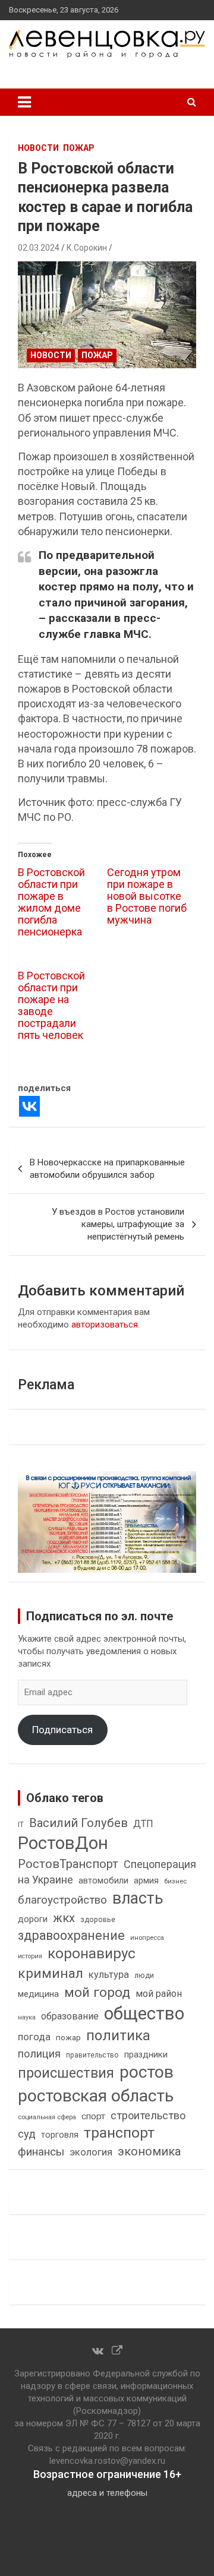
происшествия (66, 2073)
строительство (148, 2115)
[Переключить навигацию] (24, 102)
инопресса (147, 1938)
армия (146, 1881)
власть (138, 1898)
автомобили (103, 1880)
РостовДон (63, 1843)
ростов (147, 2072)
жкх (64, 1918)
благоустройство (62, 1900)
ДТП (143, 1824)
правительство (92, 2055)
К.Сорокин (87, 248)
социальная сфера (47, 2117)
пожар (79, 148)
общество (144, 2014)
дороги (33, 1919)
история (30, 1956)
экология (91, 2152)
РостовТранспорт (68, 1864)
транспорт (119, 2133)
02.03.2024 (39, 248)
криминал (51, 1973)
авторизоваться (105, 1325)
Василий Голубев (78, 1823)
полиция (39, 2054)
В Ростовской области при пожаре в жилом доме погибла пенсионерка (51, 902)
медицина (38, 1994)
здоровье (98, 1919)
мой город (97, 1992)
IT (21, 1825)
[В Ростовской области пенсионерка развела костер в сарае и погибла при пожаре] (107, 315)
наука (27, 2017)
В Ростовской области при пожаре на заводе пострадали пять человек (51, 1005)
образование (70, 2016)
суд (27, 2134)
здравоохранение (71, 1935)
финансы (41, 2152)
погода (34, 2037)
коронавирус (92, 1954)
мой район (159, 1994)
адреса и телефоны (107, 2493)
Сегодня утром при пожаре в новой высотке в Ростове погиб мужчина (147, 896)
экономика (149, 2152)
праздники (146, 2055)
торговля (60, 2135)
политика (118, 2035)
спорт (93, 2116)
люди (144, 1975)
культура (109, 1975)
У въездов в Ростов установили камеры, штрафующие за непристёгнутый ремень (118, 1224)
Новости (38, 148)
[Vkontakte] (29, 1106)
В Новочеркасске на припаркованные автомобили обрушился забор (107, 1169)
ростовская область (96, 2096)
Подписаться (62, 1730)
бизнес (175, 1881)
